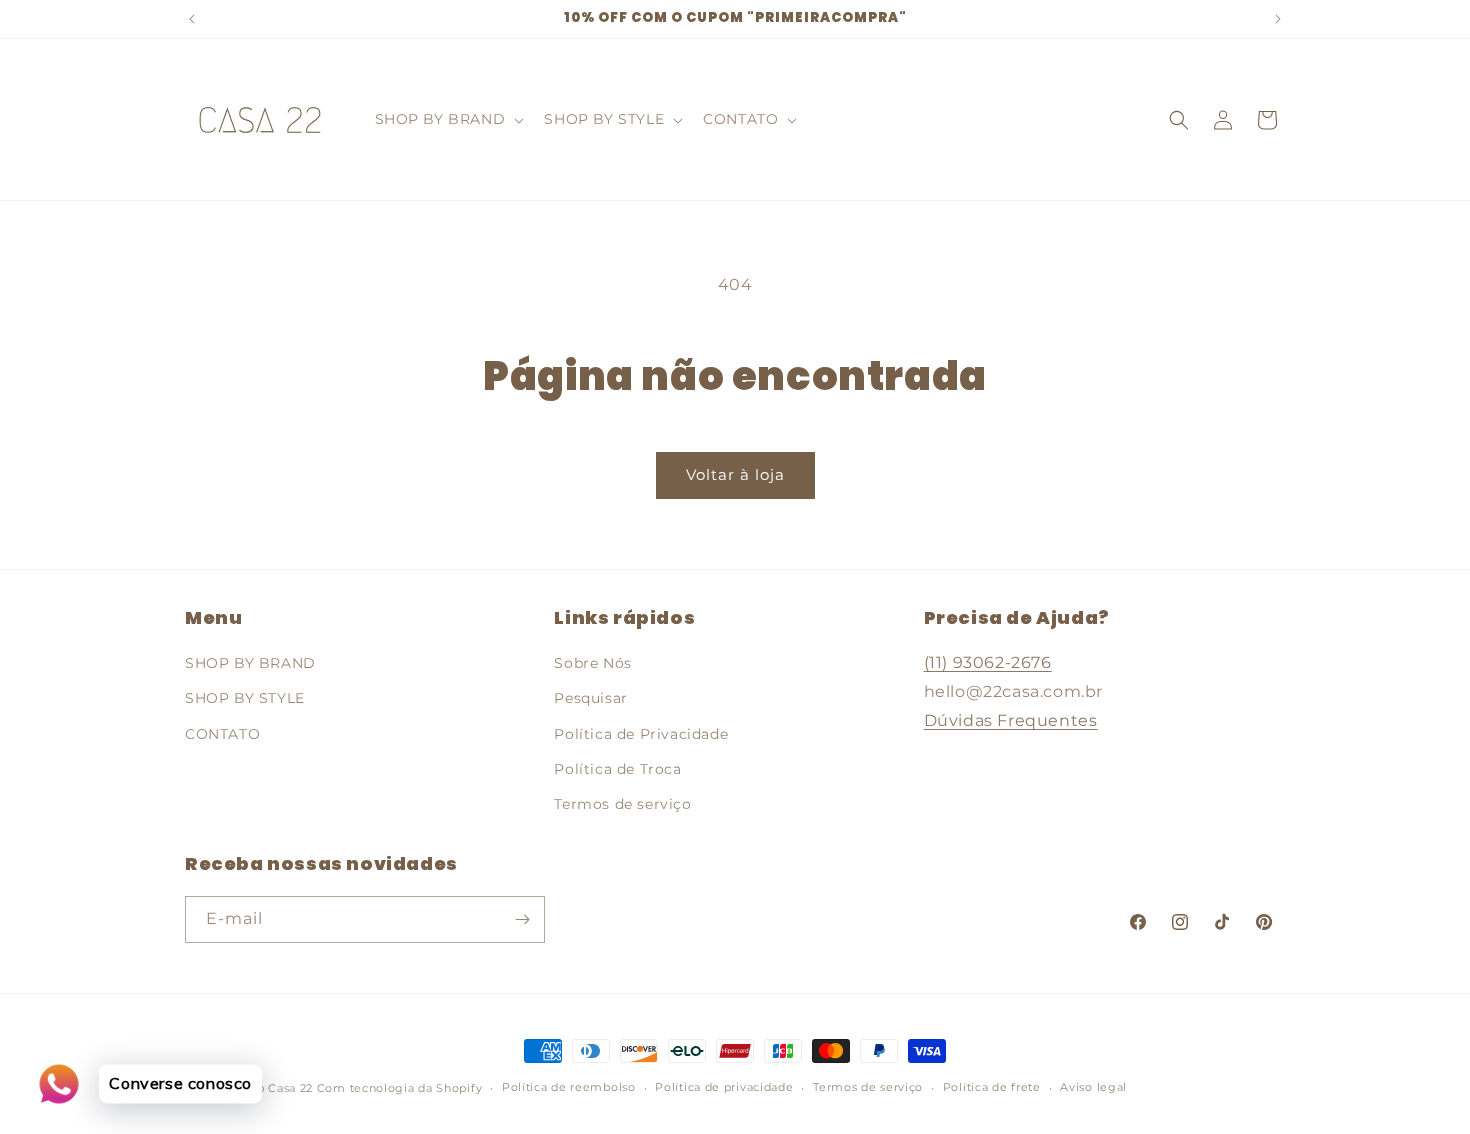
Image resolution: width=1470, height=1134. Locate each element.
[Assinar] (522, 919)
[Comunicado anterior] (192, 19)
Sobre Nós (592, 663)
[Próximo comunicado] (1278, 19)
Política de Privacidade (641, 734)
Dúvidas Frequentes (1011, 720)
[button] (448, 119)
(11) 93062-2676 (988, 662)
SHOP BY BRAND (250, 663)
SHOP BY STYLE (245, 698)
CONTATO (222, 734)
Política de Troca (617, 769)
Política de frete (992, 1087)
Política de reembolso (569, 1087)
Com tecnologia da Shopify (400, 1088)
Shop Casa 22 (273, 1088)
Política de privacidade (724, 1087)
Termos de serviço (622, 804)
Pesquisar (590, 698)
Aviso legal (1093, 1087)
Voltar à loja (735, 474)
